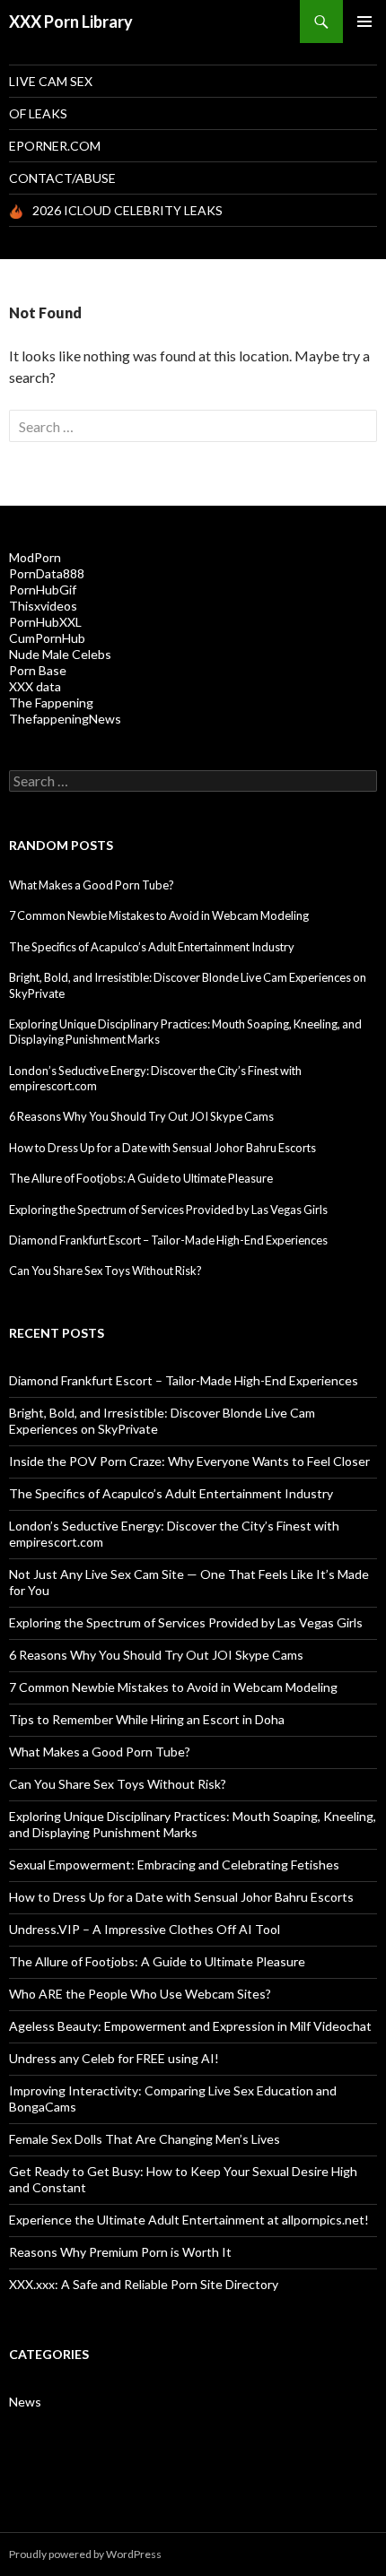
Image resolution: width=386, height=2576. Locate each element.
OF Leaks (38, 113)
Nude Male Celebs (60, 654)
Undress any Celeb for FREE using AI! (114, 2058)
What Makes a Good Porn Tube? (92, 885)
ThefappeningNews (65, 719)
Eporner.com (55, 146)
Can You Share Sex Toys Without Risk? (105, 1271)
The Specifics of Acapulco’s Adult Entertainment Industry (152, 947)
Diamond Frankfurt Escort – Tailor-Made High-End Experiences (168, 1240)
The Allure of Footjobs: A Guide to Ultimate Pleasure (141, 1178)
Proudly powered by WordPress (85, 2554)
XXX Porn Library (71, 22)
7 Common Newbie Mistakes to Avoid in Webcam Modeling (159, 915)
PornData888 (47, 573)
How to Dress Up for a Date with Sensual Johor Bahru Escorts (162, 1148)
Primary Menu (364, 22)
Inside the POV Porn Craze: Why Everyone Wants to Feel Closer (189, 1461)
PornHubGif (43, 590)
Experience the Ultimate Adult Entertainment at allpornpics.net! (189, 2220)
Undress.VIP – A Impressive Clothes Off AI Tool (145, 1929)
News (25, 2402)
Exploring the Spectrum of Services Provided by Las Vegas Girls (168, 1210)
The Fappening (51, 703)
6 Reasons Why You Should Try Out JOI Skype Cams (141, 1116)
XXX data (35, 686)
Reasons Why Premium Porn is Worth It (120, 2252)
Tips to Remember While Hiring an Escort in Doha (147, 1719)
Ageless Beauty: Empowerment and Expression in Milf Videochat (190, 2026)
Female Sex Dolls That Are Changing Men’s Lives (145, 2139)
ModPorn (35, 557)
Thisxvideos (43, 606)
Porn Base (38, 670)
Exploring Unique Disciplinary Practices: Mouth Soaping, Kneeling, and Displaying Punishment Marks (193, 1824)
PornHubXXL (45, 622)
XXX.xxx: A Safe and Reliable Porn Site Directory (144, 2284)
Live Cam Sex (51, 81)
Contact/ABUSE (62, 178)
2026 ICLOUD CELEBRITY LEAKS (127, 210)
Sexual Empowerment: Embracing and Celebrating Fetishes (174, 1865)
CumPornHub (47, 638)
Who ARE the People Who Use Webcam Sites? (140, 1994)
